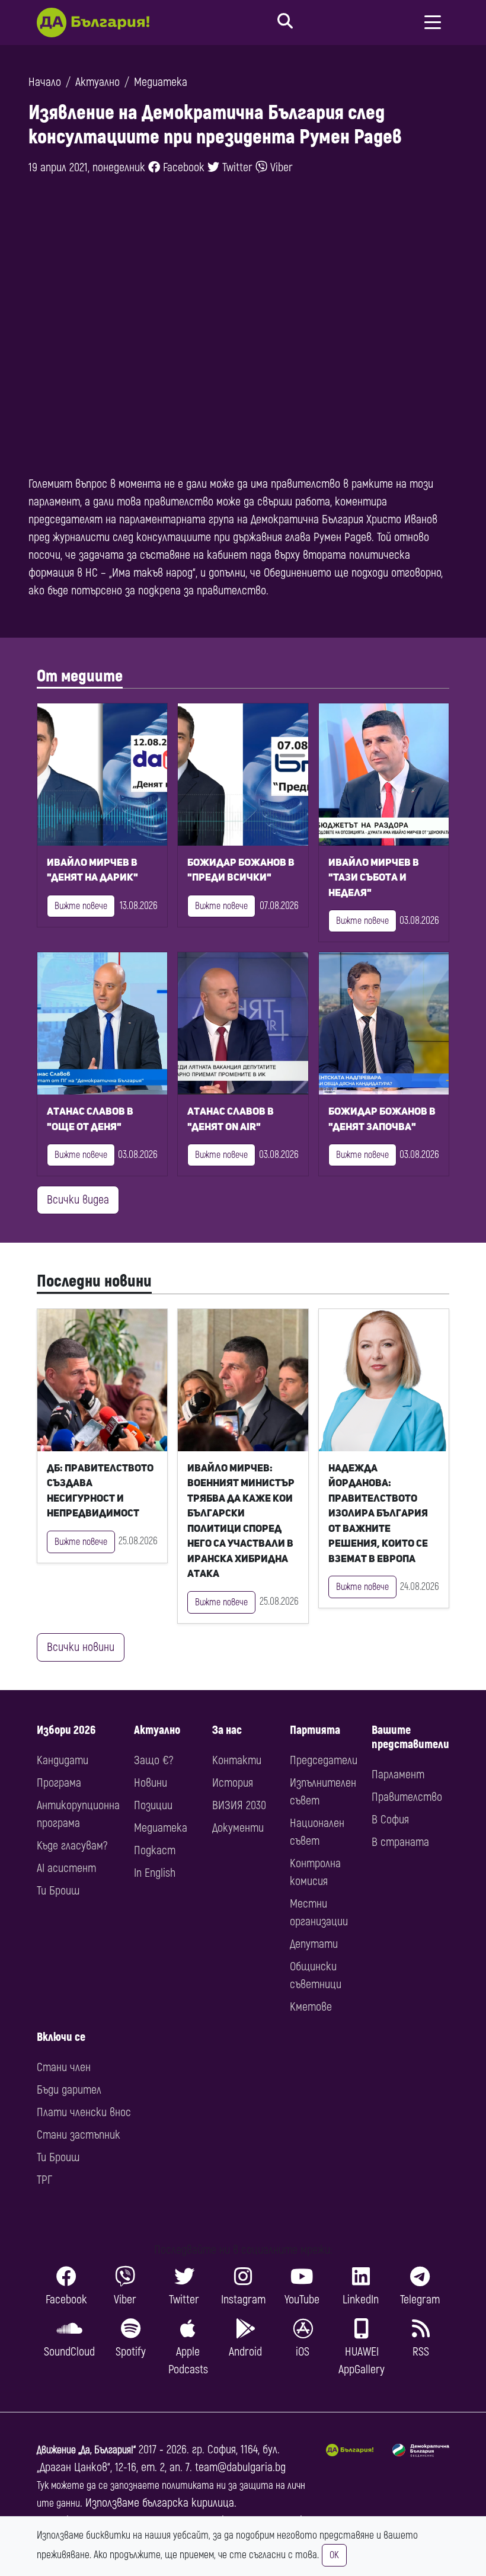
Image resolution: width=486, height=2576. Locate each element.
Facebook (182, 167)
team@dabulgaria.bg (240, 2467)
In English (155, 1873)
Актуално (97, 82)
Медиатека (161, 82)
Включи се (61, 2037)
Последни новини (94, 1281)
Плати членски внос (84, 2112)
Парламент (398, 1775)
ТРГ (44, 2180)
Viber (280, 167)
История (233, 1783)
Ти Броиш (58, 1891)
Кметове (311, 2007)
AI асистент (66, 1868)
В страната (400, 1842)
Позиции (153, 1805)
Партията (315, 1730)
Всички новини (81, 1647)
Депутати (314, 1944)
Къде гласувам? (72, 1846)
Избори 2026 (66, 1730)
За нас (227, 1730)
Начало (45, 82)
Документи (238, 1828)
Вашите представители (410, 1737)
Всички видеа (78, 1200)
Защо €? (154, 1760)
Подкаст (155, 1850)
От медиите (80, 676)
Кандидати (63, 1760)
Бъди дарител (69, 2090)
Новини (151, 1783)
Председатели (324, 1760)
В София (390, 1820)
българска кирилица (188, 2503)
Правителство (407, 1797)
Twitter (236, 167)
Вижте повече (81, 906)
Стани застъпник (79, 2135)
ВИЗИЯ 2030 (239, 1805)
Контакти (237, 1760)
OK (334, 2555)
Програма (59, 1783)
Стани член (64, 2067)
